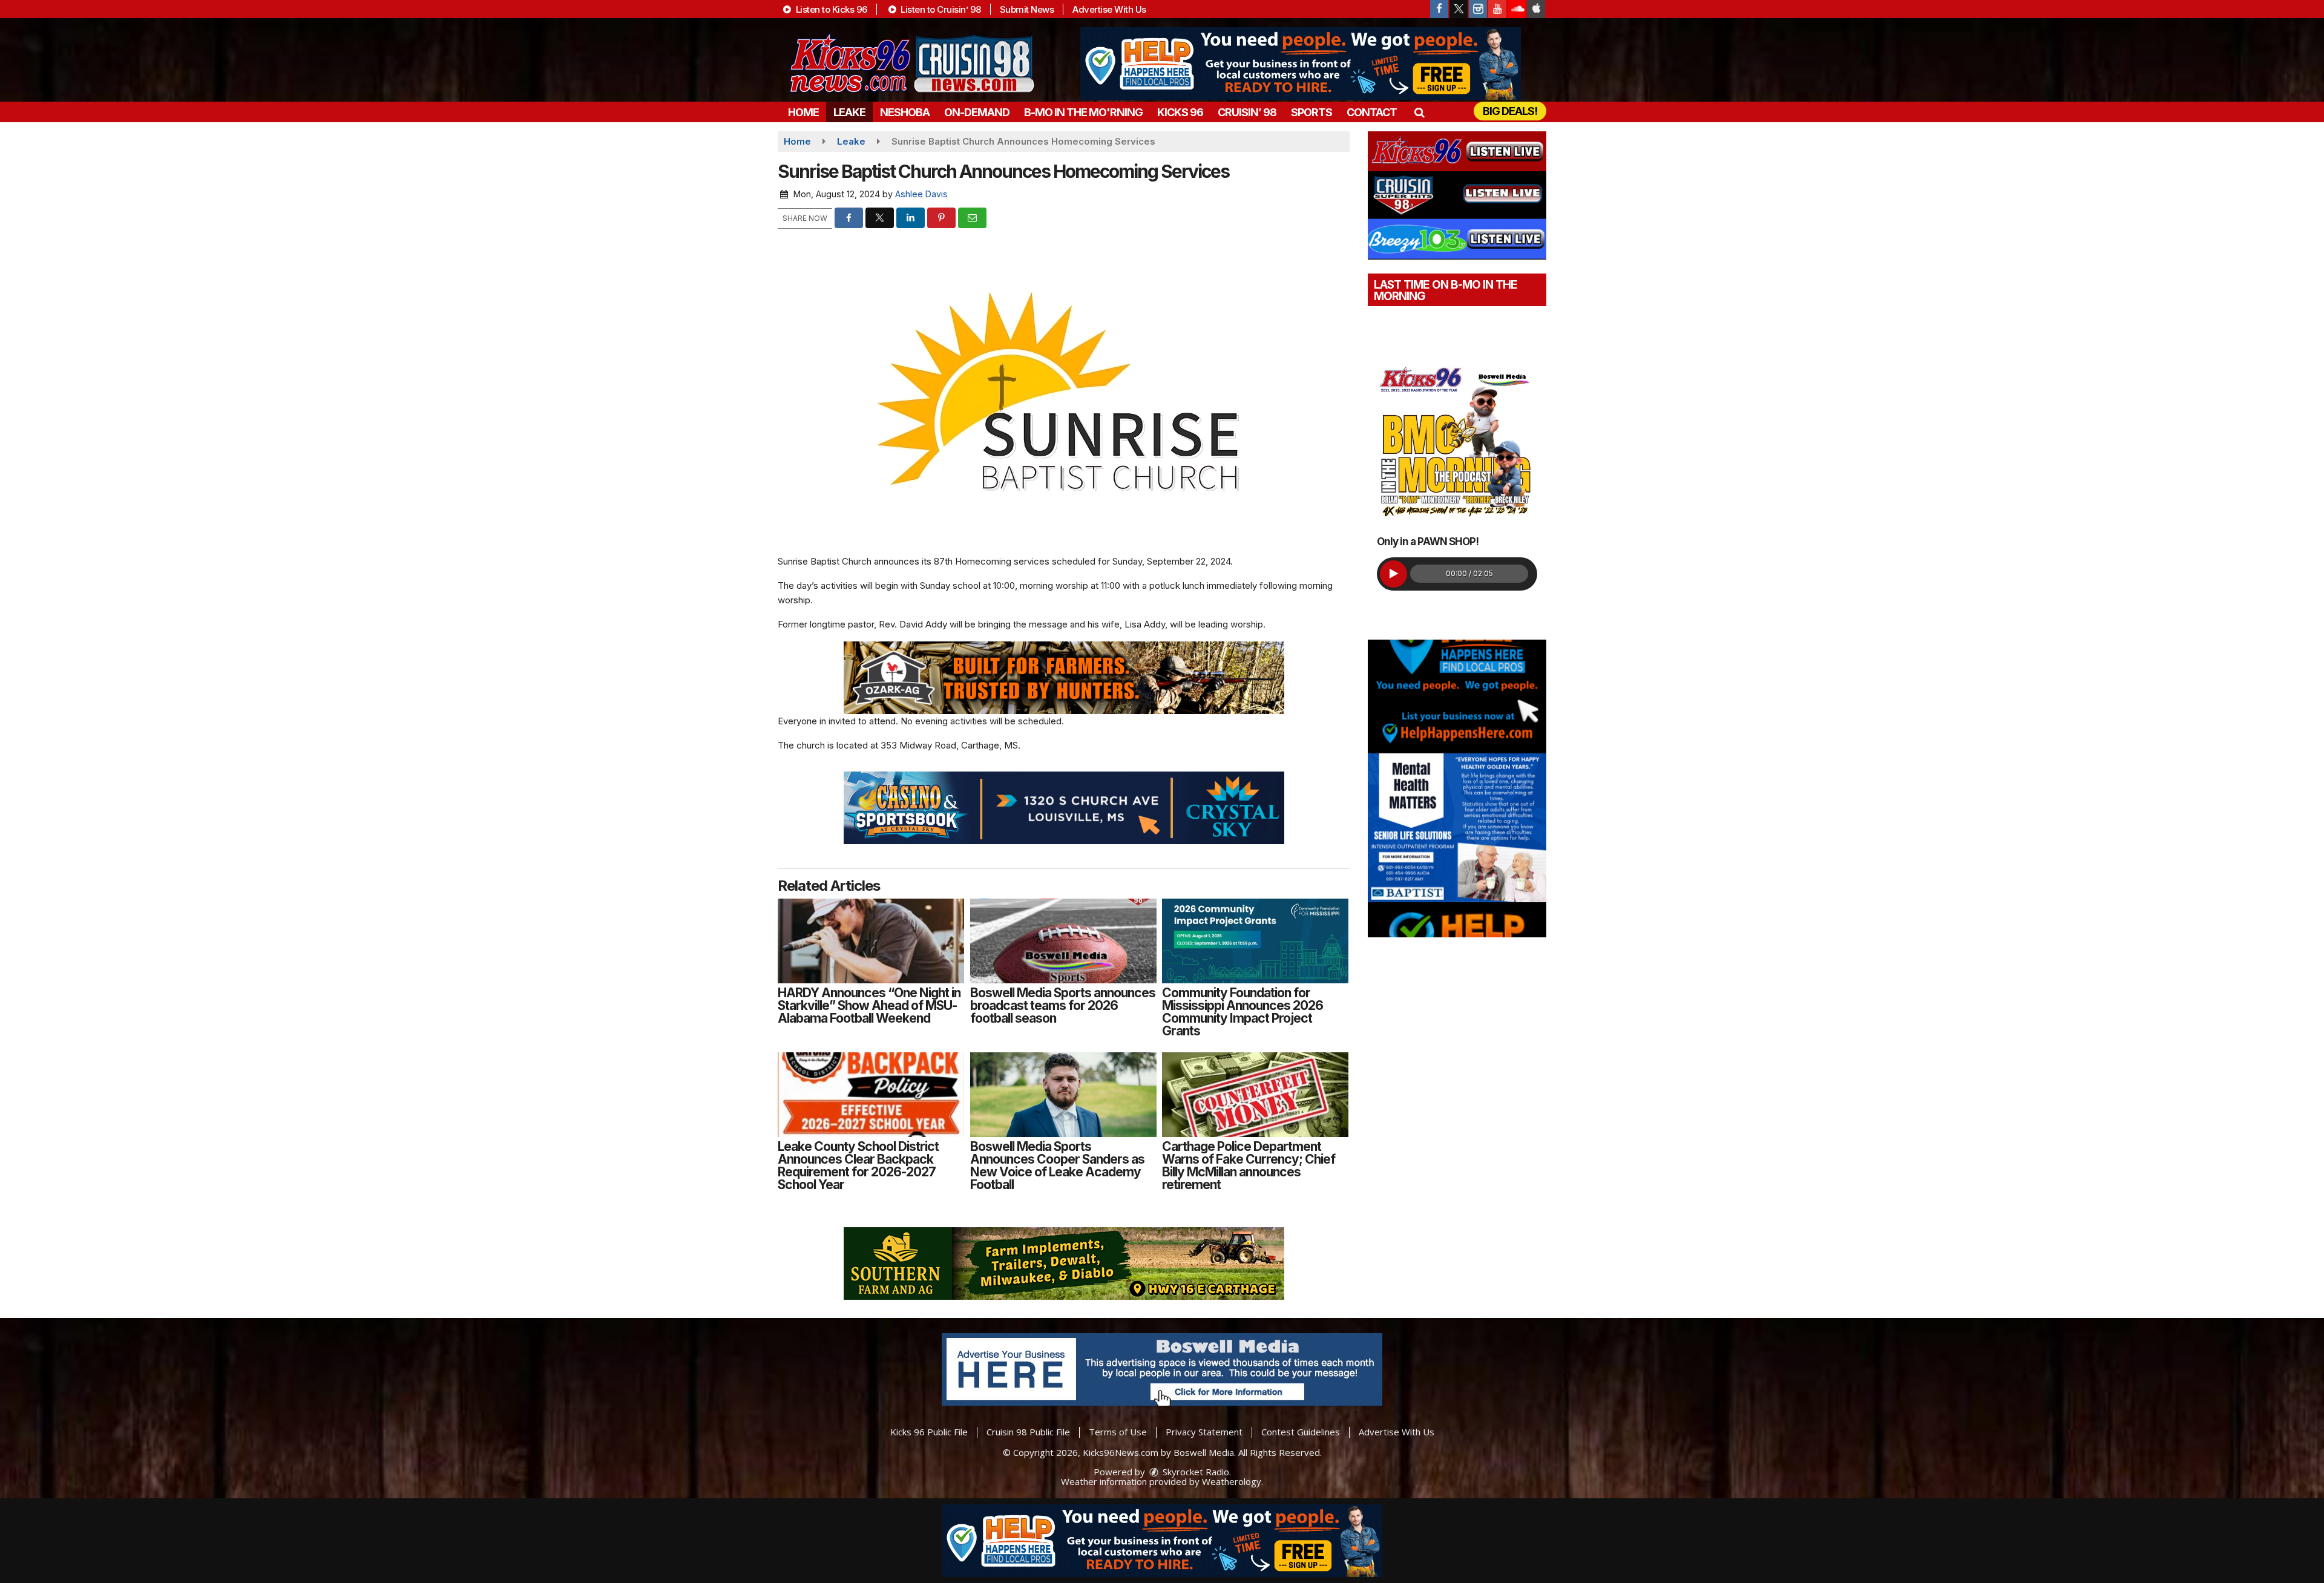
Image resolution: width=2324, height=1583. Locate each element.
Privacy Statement (1204, 1432)
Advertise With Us (1109, 9)
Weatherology (1232, 1481)
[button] (1419, 112)
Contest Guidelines (1301, 1432)
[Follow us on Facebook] (1439, 9)
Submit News (1027, 9)
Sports (1311, 112)
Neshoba (905, 112)
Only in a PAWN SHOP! (1428, 542)
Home (803, 112)
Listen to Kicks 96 (830, 9)
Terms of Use (1118, 1432)
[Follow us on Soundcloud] (1517, 9)
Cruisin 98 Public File (1028, 1432)
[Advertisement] (1301, 64)
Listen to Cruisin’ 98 (940, 9)
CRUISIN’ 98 (1247, 112)
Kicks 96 (1180, 112)
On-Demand (977, 112)
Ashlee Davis (921, 194)
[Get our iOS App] (1536, 9)
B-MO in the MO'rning (1083, 112)
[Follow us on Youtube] (1497, 9)
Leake (849, 112)
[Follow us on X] (1459, 9)
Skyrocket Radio (1195, 1472)
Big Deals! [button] (1510, 111)
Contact (1372, 112)
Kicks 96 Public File (929, 1432)
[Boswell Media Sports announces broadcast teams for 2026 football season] (1063, 941)
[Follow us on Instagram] (1478, 9)
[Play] (1393, 574)
